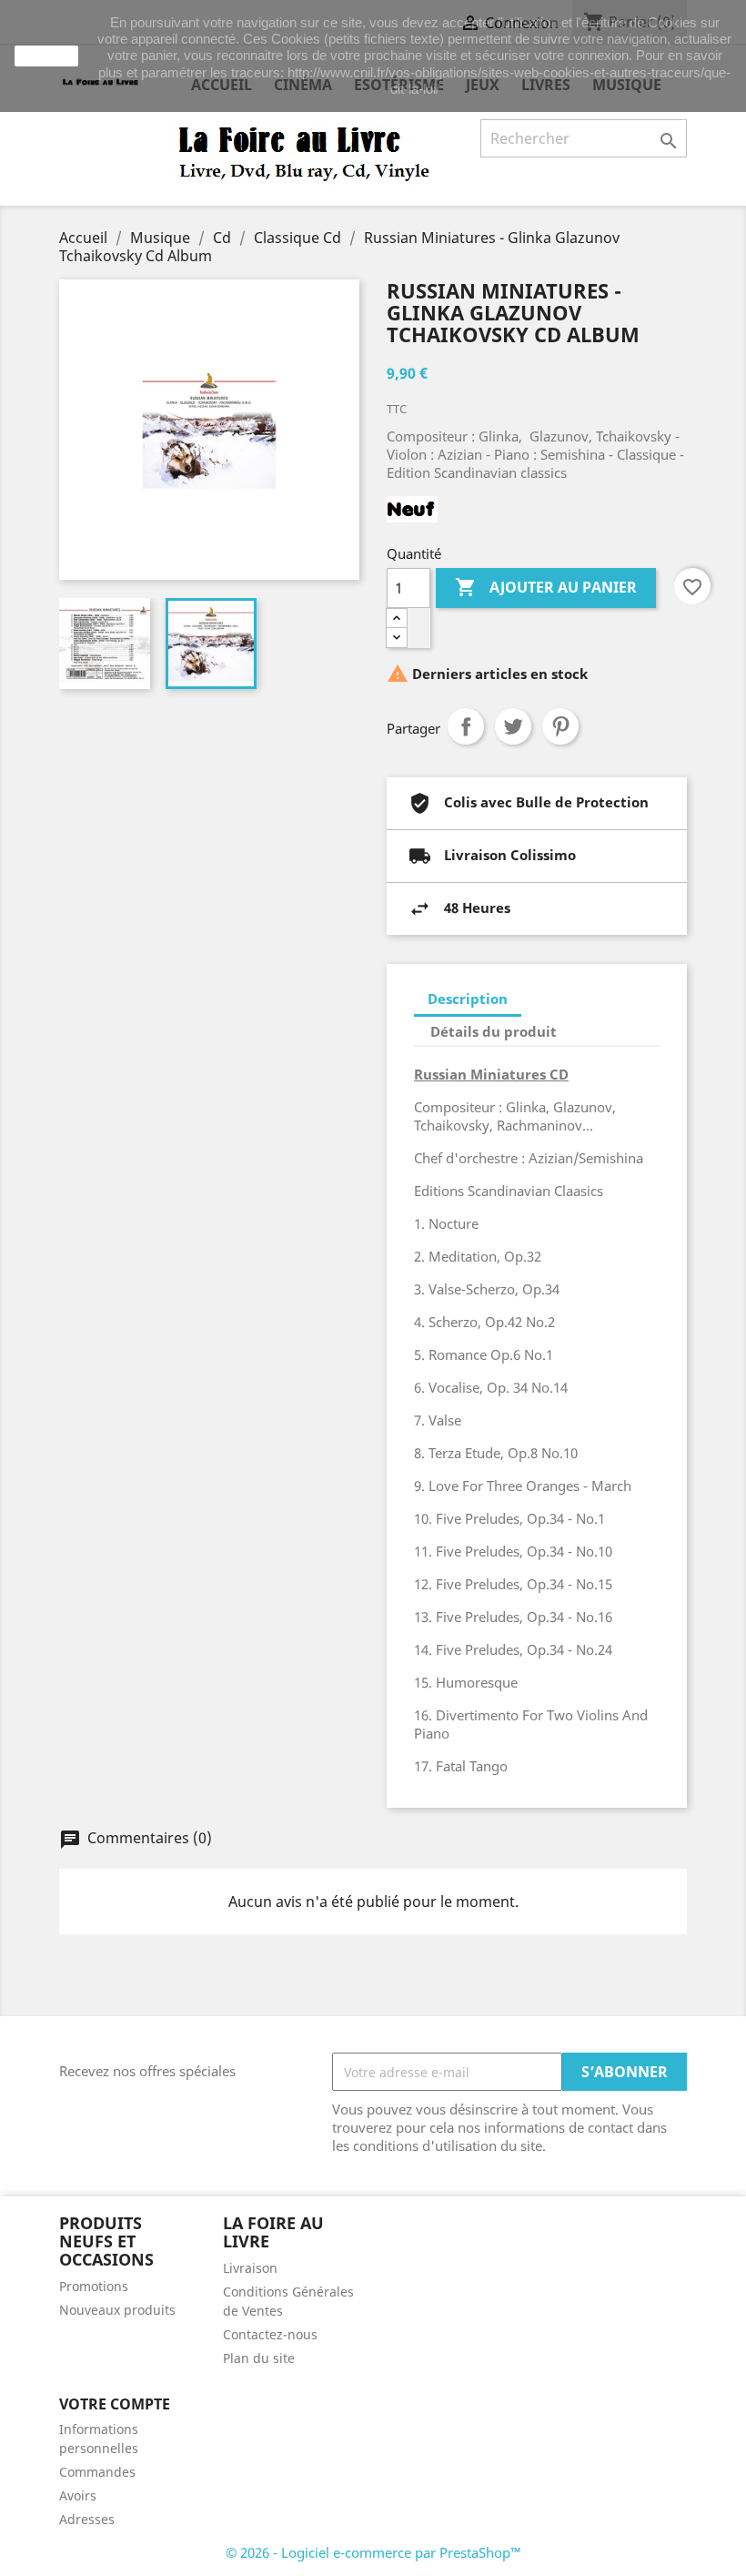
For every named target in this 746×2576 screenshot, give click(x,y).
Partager (466, 726)
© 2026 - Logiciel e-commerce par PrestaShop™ (373, 2552)
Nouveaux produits (117, 2310)
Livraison (250, 2268)
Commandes (97, 2472)
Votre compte (115, 2404)
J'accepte (46, 56)
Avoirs (78, 2495)
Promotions (94, 2286)
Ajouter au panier (546, 587)
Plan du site (259, 2358)
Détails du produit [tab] (494, 1031)
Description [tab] (468, 999)
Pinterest (560, 726)
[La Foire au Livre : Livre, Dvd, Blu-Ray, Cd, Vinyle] (305, 152)
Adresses (87, 2519)
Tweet (513, 726)
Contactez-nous (270, 2334)
